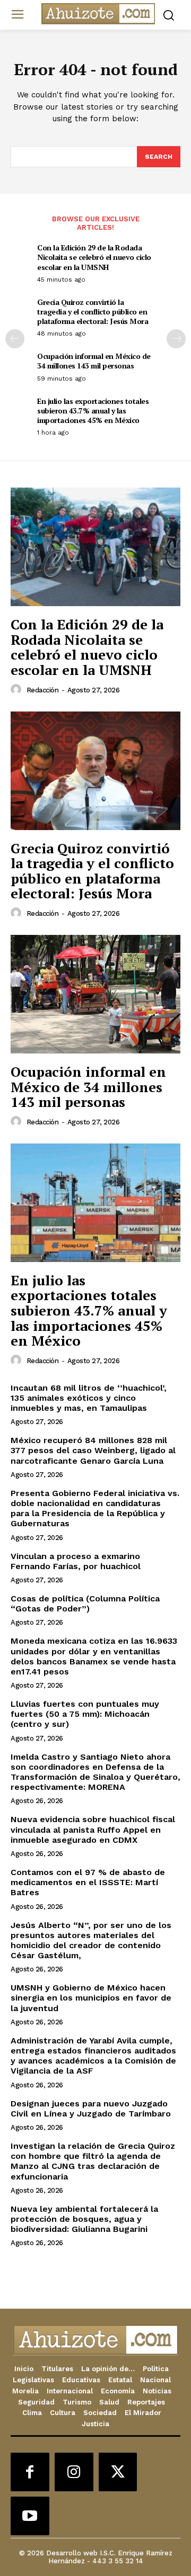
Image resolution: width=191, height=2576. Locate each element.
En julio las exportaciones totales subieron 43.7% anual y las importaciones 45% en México (93, 411)
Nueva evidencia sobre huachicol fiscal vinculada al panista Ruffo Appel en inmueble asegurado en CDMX (93, 1829)
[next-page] (176, 339)
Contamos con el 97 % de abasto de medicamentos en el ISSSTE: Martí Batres (88, 1882)
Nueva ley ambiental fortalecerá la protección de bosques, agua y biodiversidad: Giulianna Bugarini (84, 2219)
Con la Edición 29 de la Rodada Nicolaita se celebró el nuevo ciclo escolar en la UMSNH (94, 257)
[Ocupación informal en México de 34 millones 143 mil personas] (95, 994)
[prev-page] (15, 339)
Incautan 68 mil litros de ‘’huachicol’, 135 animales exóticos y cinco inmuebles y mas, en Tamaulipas (89, 1398)
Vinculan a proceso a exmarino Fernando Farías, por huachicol (76, 1561)
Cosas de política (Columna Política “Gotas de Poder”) (85, 1604)
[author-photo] (18, 690)
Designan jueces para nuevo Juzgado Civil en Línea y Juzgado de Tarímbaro (91, 2109)
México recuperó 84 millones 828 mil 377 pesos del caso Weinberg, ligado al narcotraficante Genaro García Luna (93, 1450)
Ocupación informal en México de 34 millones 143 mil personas (94, 361)
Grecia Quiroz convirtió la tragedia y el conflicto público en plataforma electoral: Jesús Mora (93, 312)
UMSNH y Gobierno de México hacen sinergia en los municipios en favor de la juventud (91, 1998)
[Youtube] (30, 2516)
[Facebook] (30, 2472)
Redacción (43, 690)
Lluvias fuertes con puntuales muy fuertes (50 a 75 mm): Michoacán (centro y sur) (85, 1714)
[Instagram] (74, 2472)
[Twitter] (118, 2472)
